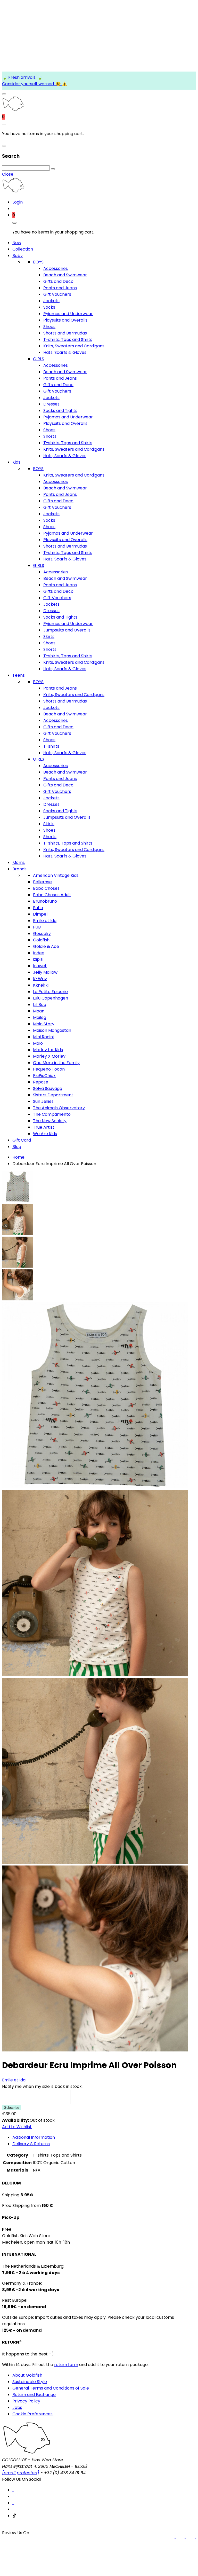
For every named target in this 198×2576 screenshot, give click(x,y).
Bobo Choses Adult (52, 895)
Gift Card (22, 1140)
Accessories (56, 268)
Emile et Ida (45, 921)
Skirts (49, 637)
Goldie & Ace (46, 946)
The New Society (50, 1121)
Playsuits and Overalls (65, 320)
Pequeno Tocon (49, 1069)
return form (66, 2365)
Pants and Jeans (60, 288)
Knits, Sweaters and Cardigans (74, 346)
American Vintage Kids (56, 875)
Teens (19, 675)
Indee (39, 953)
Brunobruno (45, 901)
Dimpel (40, 914)
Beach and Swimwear (65, 275)
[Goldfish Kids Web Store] (13, 110)
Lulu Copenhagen (51, 998)
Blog (17, 1147)
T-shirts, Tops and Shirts (68, 339)
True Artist (44, 1127)
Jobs (17, 2407)
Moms (19, 862)
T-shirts (51, 746)
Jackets (51, 301)
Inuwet (40, 966)
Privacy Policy (26, 2401)
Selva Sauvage (48, 1088)
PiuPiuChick (44, 1076)
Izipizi (38, 959)
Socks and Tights (60, 411)
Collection (23, 249)
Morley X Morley (49, 1056)
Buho (38, 908)
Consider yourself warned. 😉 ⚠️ (35, 84)
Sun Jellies (43, 1101)
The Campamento (52, 1114)
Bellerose (42, 882)
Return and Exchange (34, 2395)
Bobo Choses (46, 888)
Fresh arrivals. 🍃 (25, 77)
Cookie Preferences (32, 2414)
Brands (19, 869)
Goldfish (41, 940)
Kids (16, 462)
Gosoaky (42, 934)
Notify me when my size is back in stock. (42, 2086)
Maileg (40, 1017)
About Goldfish (27, 2375)
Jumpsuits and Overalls (67, 630)
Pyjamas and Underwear (68, 314)
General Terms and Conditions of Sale (51, 2388)
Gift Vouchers (57, 294)
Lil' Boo (40, 1005)
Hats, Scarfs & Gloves (65, 352)
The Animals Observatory (59, 1108)
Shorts (50, 436)
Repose (41, 1082)
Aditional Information (34, 2137)
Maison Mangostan (52, 1030)
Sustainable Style (30, 2382)
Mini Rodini (43, 1037)
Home (18, 1157)
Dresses (51, 404)
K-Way (40, 979)
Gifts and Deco (58, 281)
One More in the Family (56, 1063)
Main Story (44, 1024)
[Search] (53, 169)
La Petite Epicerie (50, 992)
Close (8, 174)
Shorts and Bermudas (65, 333)
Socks (49, 307)
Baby (18, 256)
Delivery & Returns (31, 2144)
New (17, 243)
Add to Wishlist (17, 2127)
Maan (39, 1011)
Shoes (49, 327)
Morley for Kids (48, 1050)
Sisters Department (53, 1095)
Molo (38, 1043)
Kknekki (41, 985)
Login (18, 202)
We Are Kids (45, 1134)
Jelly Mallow (45, 972)
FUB (37, 927)
